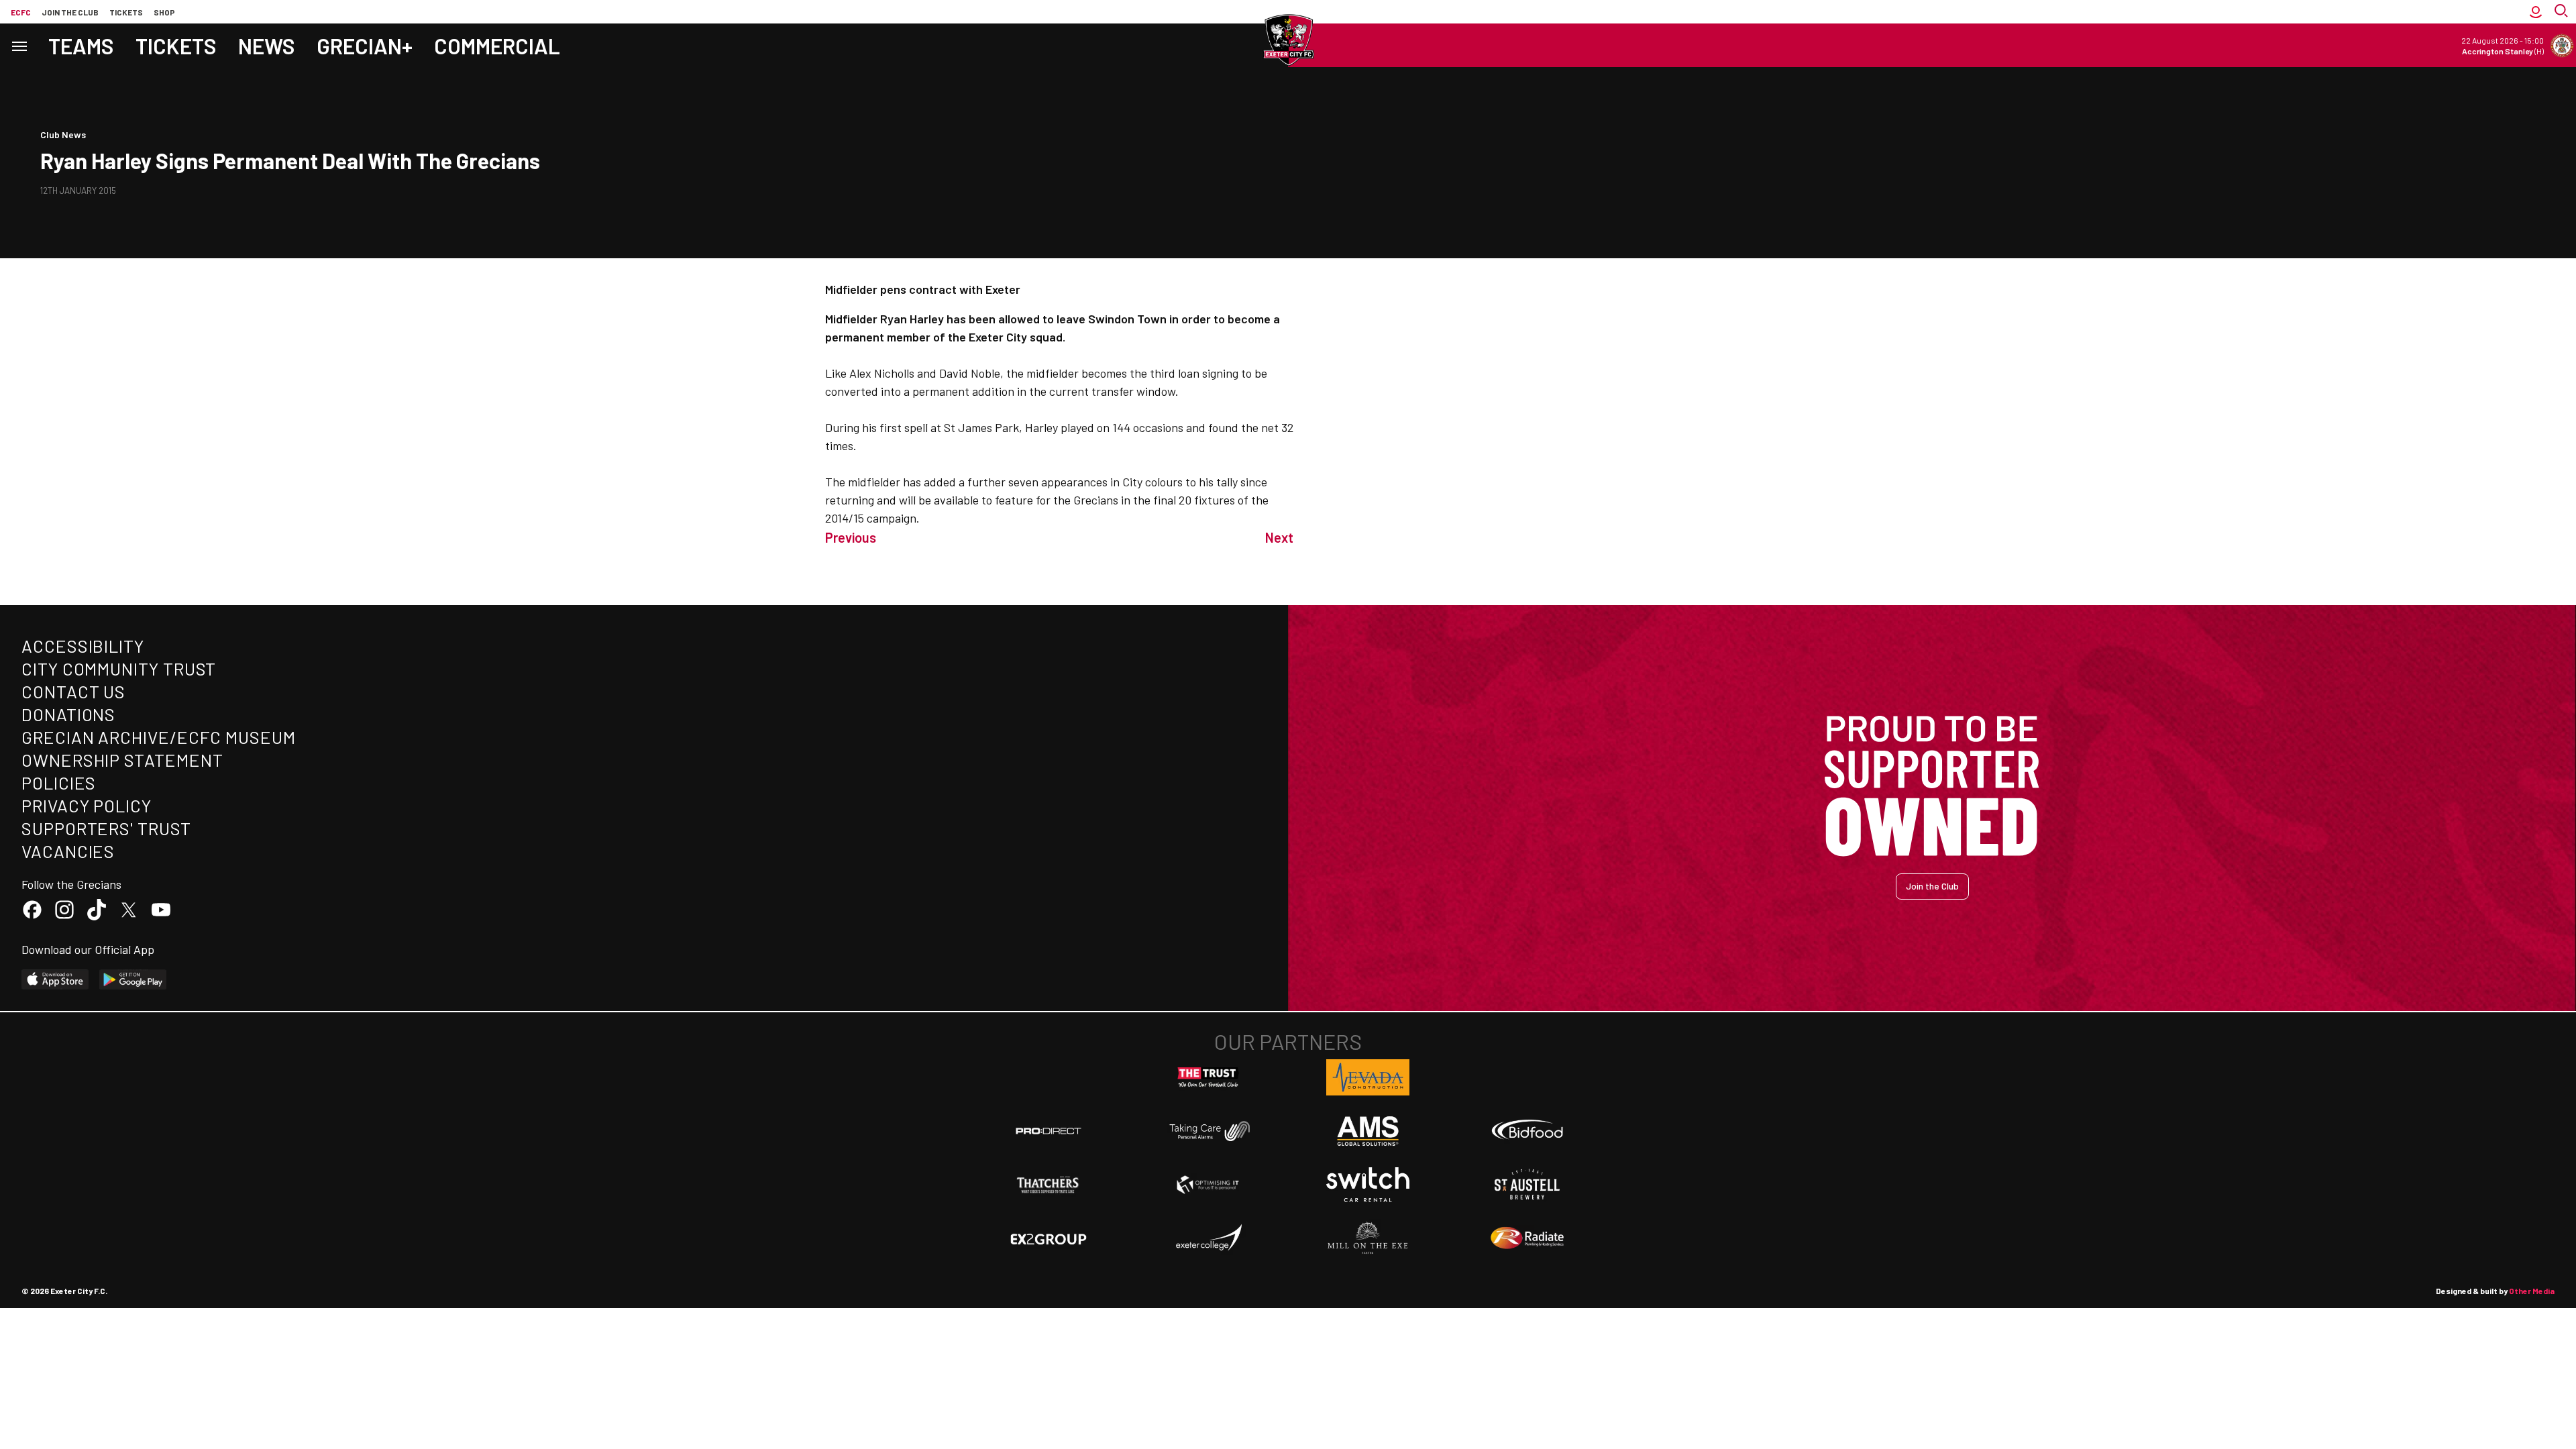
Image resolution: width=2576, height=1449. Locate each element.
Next (1279, 537)
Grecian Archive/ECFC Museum (159, 737)
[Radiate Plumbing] (1527, 1238)
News (267, 46)
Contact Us (73, 691)
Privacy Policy (87, 805)
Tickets (126, 12)
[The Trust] (1208, 1077)
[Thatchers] (1049, 1185)
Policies (59, 783)
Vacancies (68, 851)
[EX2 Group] (1049, 1238)
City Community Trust (119, 668)
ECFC (21, 12)
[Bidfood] (1527, 1131)
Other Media (2532, 1291)
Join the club (70, 12)
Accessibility (83, 646)
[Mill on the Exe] (1368, 1238)
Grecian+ (365, 46)
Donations (68, 714)
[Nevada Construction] (1368, 1077)
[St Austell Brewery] (1527, 1185)
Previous (851, 537)
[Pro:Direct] (1049, 1131)
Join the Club (1932, 886)
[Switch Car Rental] (1368, 1185)
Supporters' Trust (106, 828)
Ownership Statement (122, 760)
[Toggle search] (2563, 12)
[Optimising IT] (1208, 1185)
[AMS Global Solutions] (1368, 1131)
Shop (164, 12)
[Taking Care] (1208, 1131)
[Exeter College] (1208, 1238)
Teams (81, 46)
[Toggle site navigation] (19, 45)
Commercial (497, 46)
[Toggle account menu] (2536, 12)
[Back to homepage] (1288, 40)
